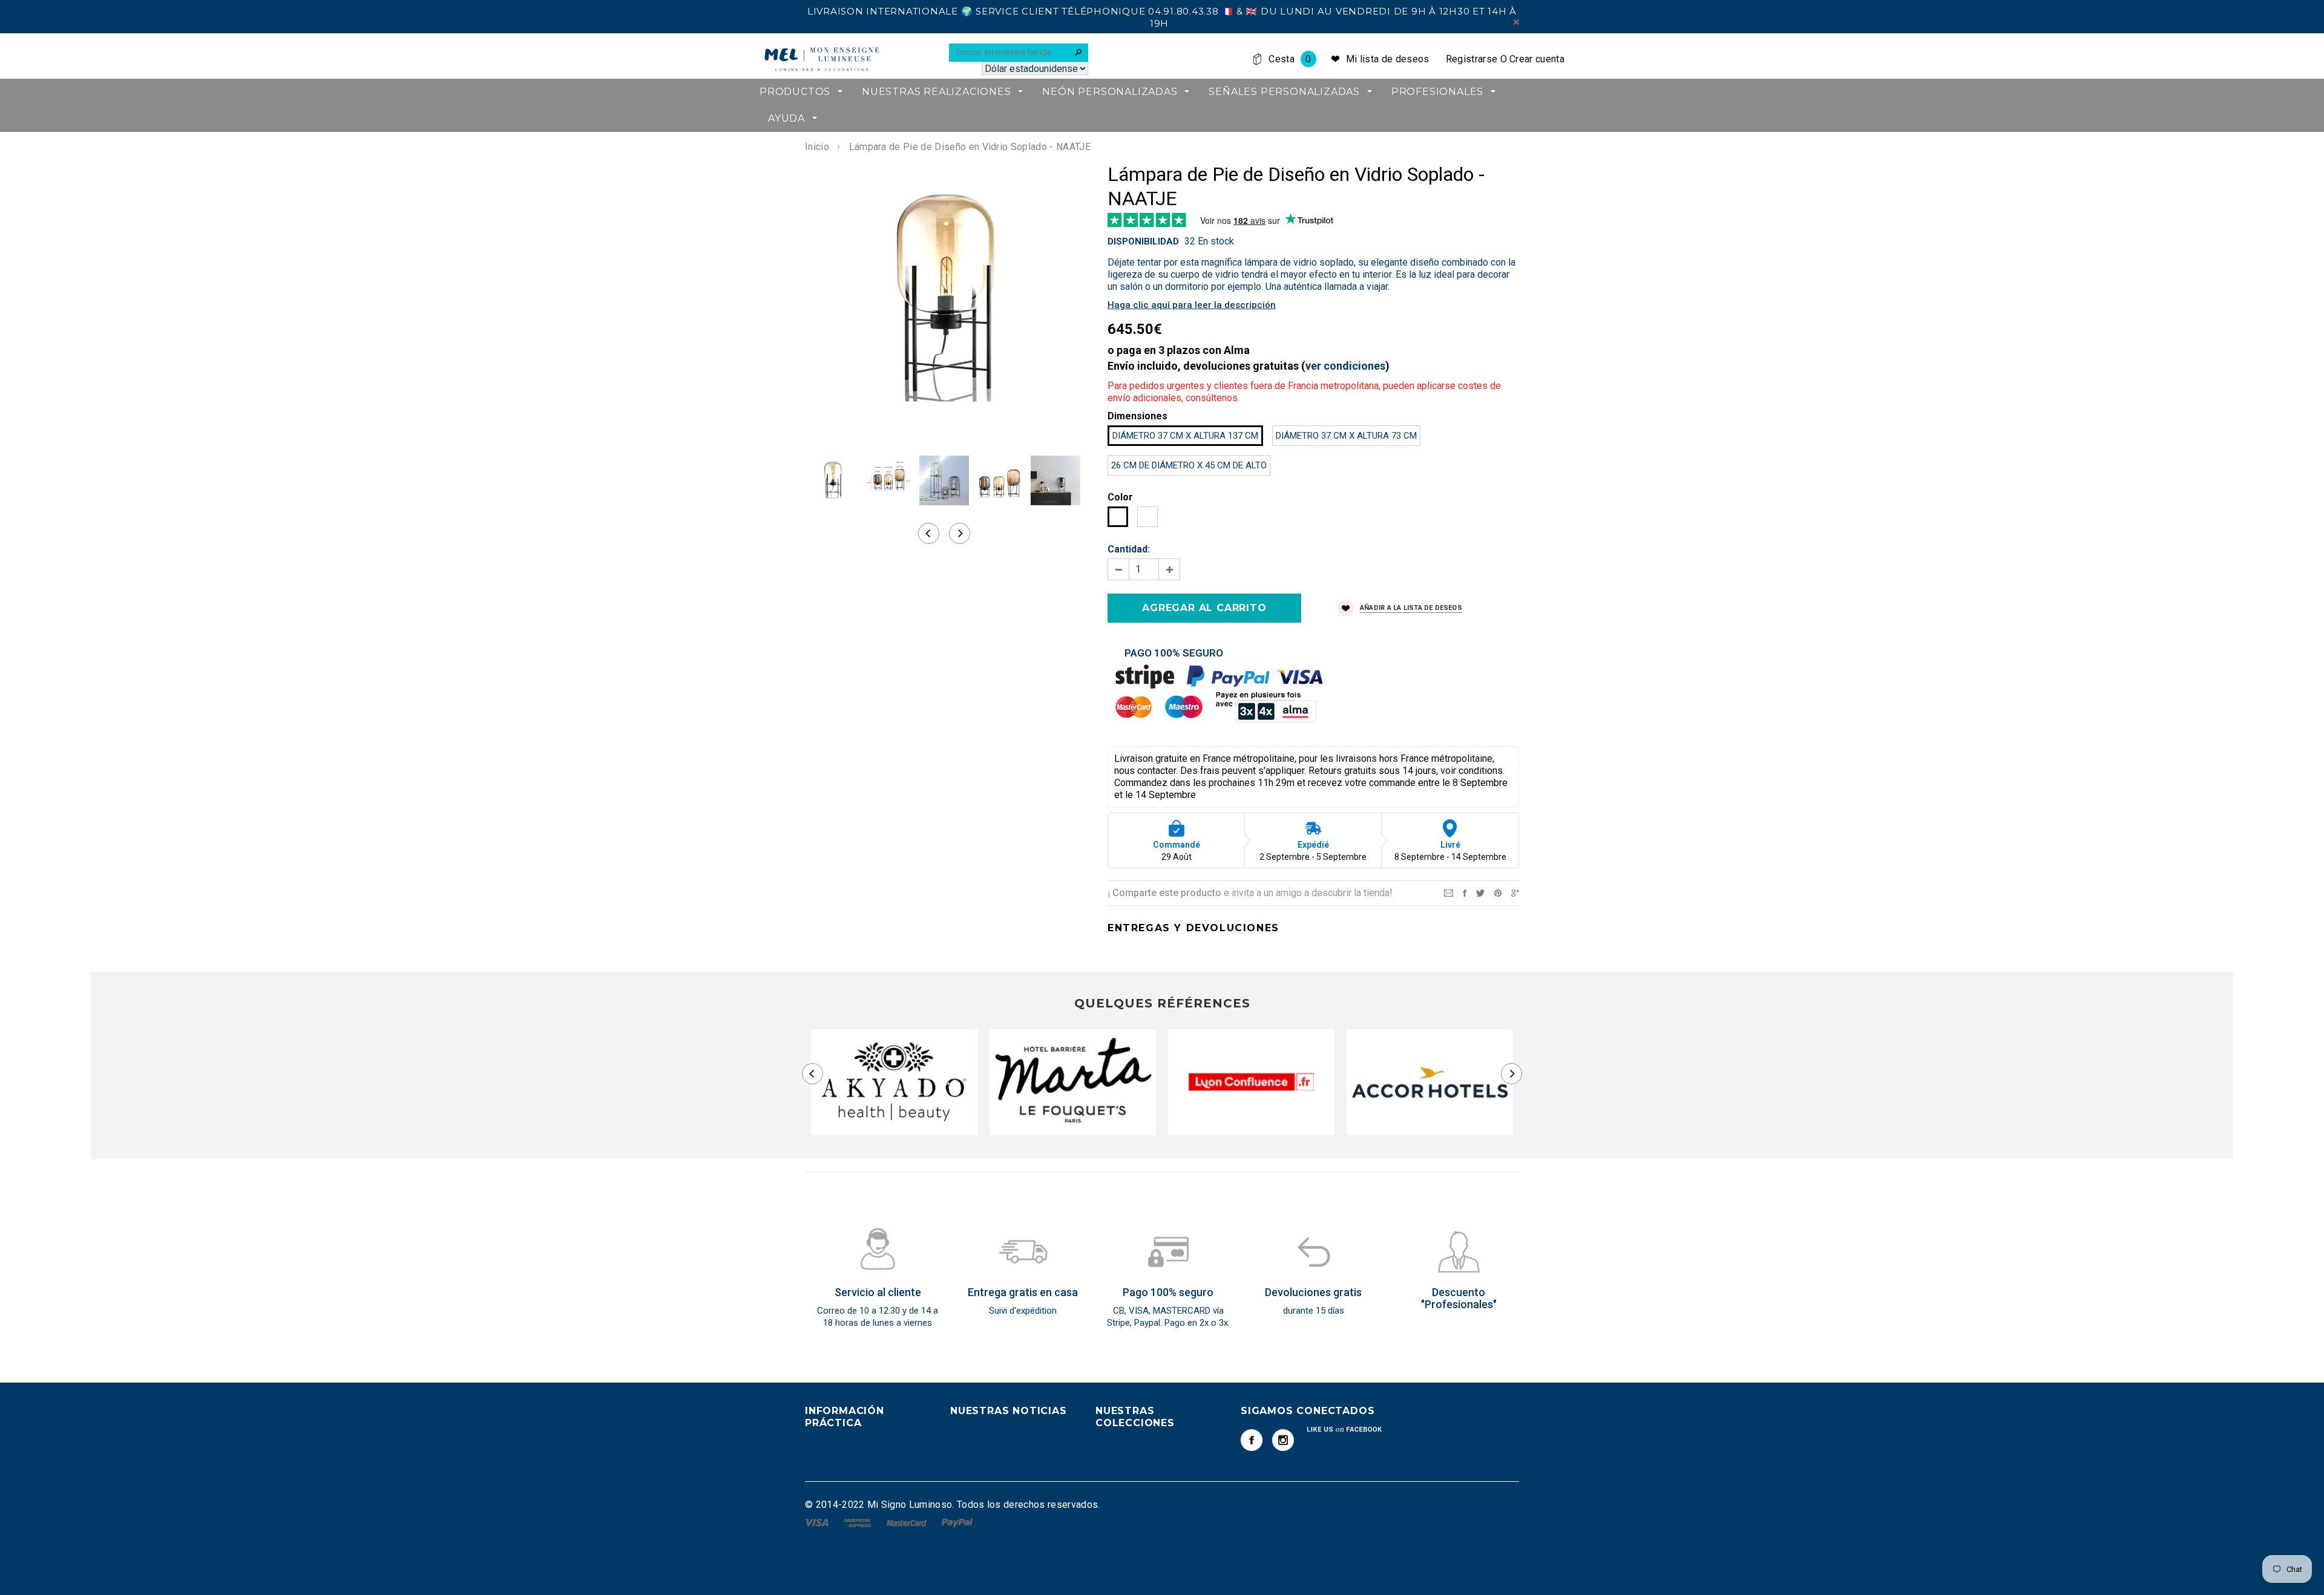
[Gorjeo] (1480, 892)
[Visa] (818, 1522)
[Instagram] (1283, 1440)
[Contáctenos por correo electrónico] (1449, 892)
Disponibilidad (1143, 241)
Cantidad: (1129, 549)
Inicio (817, 147)
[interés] (1498, 892)
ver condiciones (1345, 366)
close (1516, 22)
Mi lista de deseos (1388, 59)
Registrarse (1472, 59)
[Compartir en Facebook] (1465, 892)
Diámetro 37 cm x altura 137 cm (1185, 436)
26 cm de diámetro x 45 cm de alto (1189, 465)
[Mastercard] (908, 1522)
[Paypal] (957, 1522)
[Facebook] (1252, 1440)
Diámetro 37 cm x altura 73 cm (1346, 436)
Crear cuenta (1537, 59)
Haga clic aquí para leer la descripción (1192, 305)
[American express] (858, 1522)
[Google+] (1515, 892)
